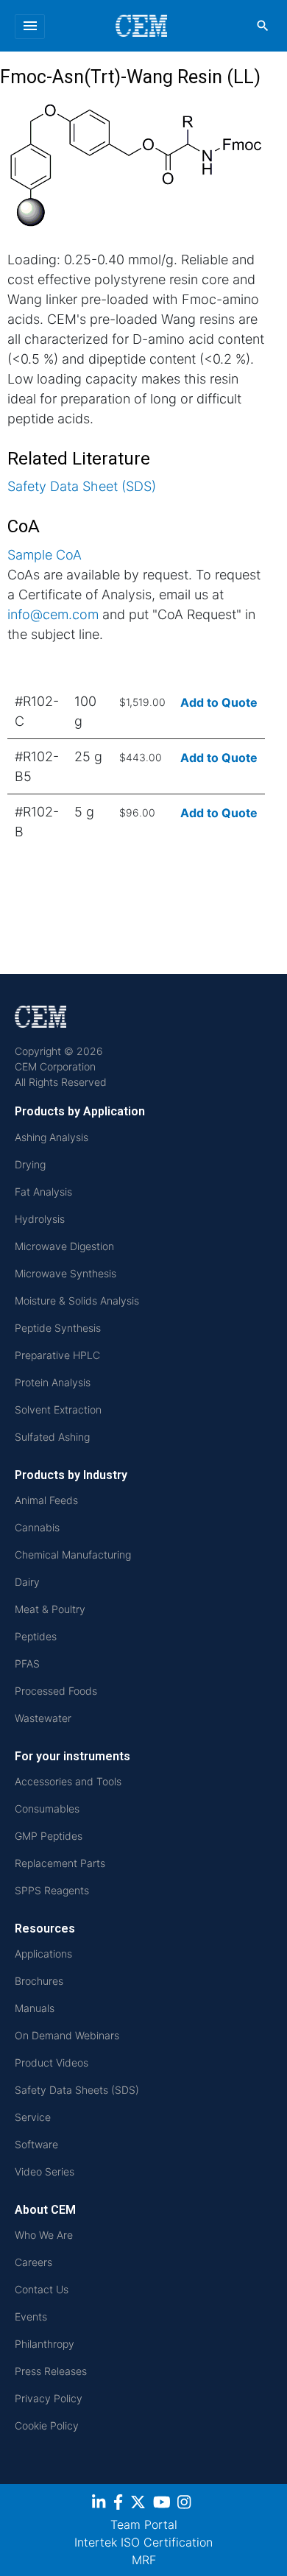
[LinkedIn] (100, 2505)
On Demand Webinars (67, 2035)
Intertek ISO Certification (143, 2542)
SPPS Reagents (52, 1890)
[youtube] (164, 2505)
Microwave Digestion (64, 1246)
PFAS (27, 1663)
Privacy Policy (49, 2398)
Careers (33, 2262)
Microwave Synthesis (65, 1273)
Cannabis (37, 1527)
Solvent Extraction (58, 1409)
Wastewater (43, 1718)
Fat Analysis (43, 1192)
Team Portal (144, 2524)
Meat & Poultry (50, 1609)
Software (36, 2144)
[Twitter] (140, 2505)
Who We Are (44, 2235)
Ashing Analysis (52, 1137)
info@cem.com (53, 614)
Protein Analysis (53, 1382)
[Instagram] (186, 2505)
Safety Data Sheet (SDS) (82, 486)
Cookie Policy (47, 2425)
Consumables (47, 1809)
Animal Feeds (46, 1500)
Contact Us (42, 2289)
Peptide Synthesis (58, 1328)
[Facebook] (120, 2505)
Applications (43, 1954)
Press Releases (51, 2371)
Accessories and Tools (68, 1781)
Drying (30, 1164)
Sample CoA (45, 555)
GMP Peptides (49, 1836)
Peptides (36, 1636)
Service (33, 2117)
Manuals (35, 2008)
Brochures (39, 1981)
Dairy (27, 1582)
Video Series (45, 2171)
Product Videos (52, 2062)
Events (31, 2316)
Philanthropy (45, 2344)
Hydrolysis (40, 1219)
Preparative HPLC (57, 1355)
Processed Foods (56, 1691)
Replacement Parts (60, 1863)
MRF (144, 2560)
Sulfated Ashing (52, 1437)
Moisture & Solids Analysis (77, 1301)
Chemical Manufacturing (73, 1555)
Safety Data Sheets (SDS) (77, 2090)
